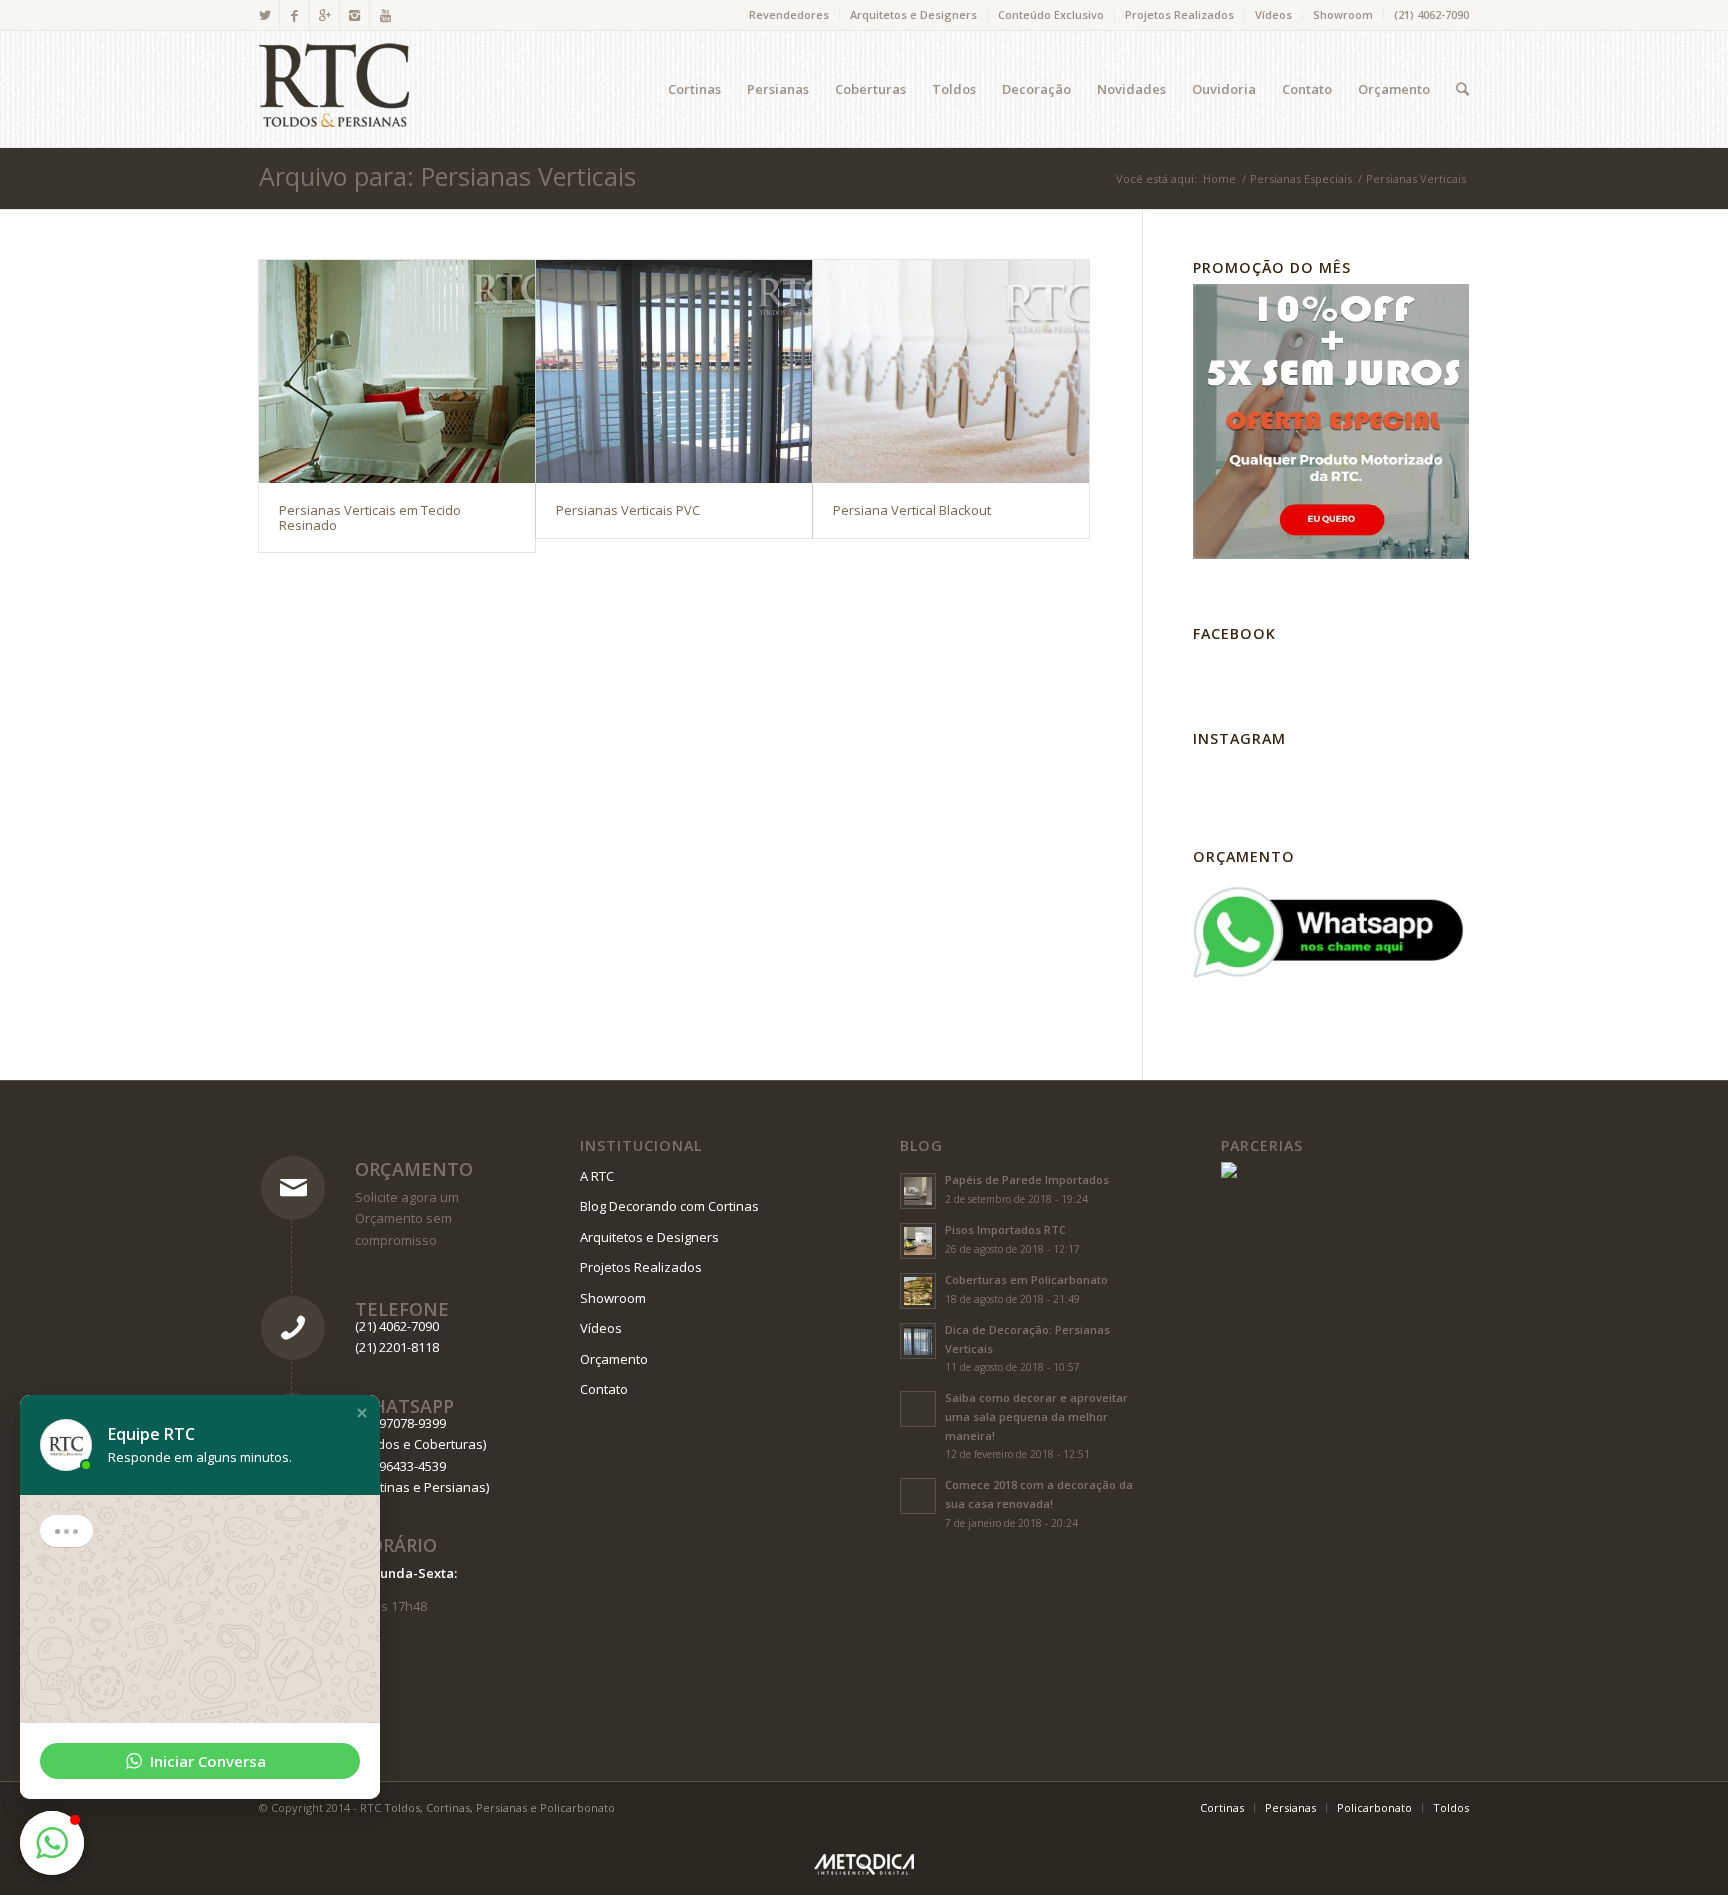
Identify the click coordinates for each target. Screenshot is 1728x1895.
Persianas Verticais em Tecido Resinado (370, 517)
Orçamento (414, 1169)
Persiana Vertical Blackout (912, 510)
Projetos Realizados (1179, 14)
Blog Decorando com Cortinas (669, 1206)
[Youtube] (385, 15)
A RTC (597, 1176)
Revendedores (789, 14)
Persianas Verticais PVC (628, 510)
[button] (362, 1413)
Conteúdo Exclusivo (1051, 14)
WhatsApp (404, 1406)
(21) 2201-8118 (397, 1347)
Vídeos (1273, 14)
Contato (604, 1389)
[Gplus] (324, 15)
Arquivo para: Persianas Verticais (447, 176)
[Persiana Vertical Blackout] (951, 371)
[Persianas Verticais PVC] (674, 371)
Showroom (1343, 14)
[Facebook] (294, 15)
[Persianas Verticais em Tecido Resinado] (397, 371)
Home (1219, 178)
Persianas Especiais (1301, 178)
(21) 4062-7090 (1431, 14)
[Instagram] (354, 15)
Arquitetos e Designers (913, 14)
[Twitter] (264, 15)
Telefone (402, 1309)
